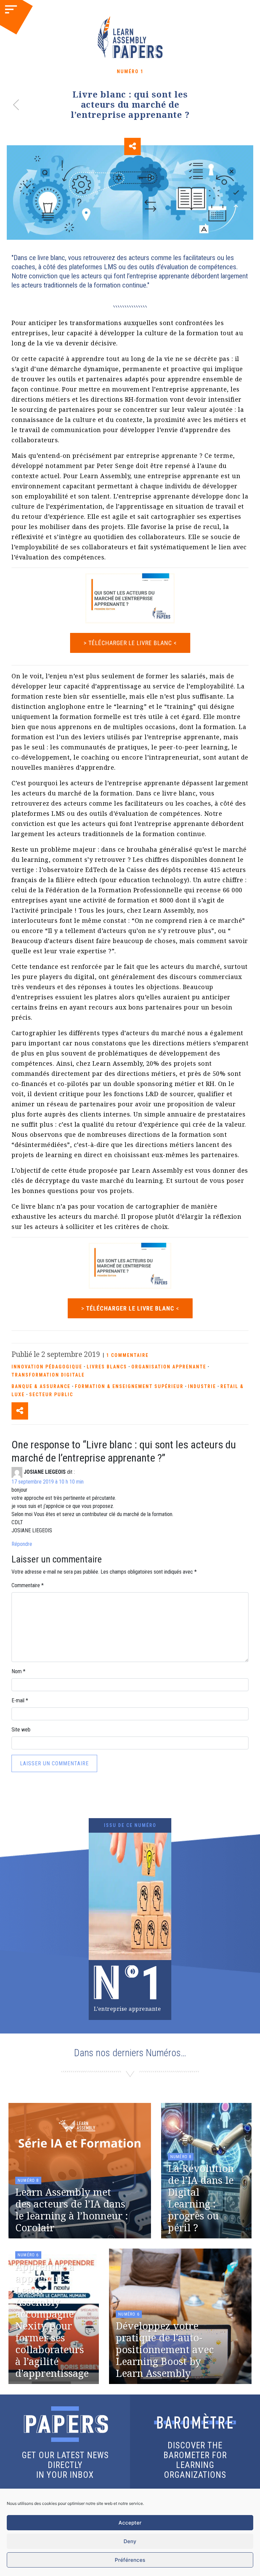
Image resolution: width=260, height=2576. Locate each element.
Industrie (202, 1386)
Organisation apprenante (169, 1367)
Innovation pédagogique (47, 1367)
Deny (130, 2541)
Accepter (130, 2523)
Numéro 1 (130, 71)
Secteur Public (51, 1395)
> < (130, 1308)
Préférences (130, 2560)
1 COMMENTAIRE (127, 1355)
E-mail (20, 1700)
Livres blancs (107, 1367)
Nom (18, 1671)
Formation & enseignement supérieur (129, 1386)
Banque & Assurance (41, 1386)
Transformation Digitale (48, 1375)
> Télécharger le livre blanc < (130, 643)
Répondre (22, 1544)
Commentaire (28, 1585)
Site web (21, 1730)
